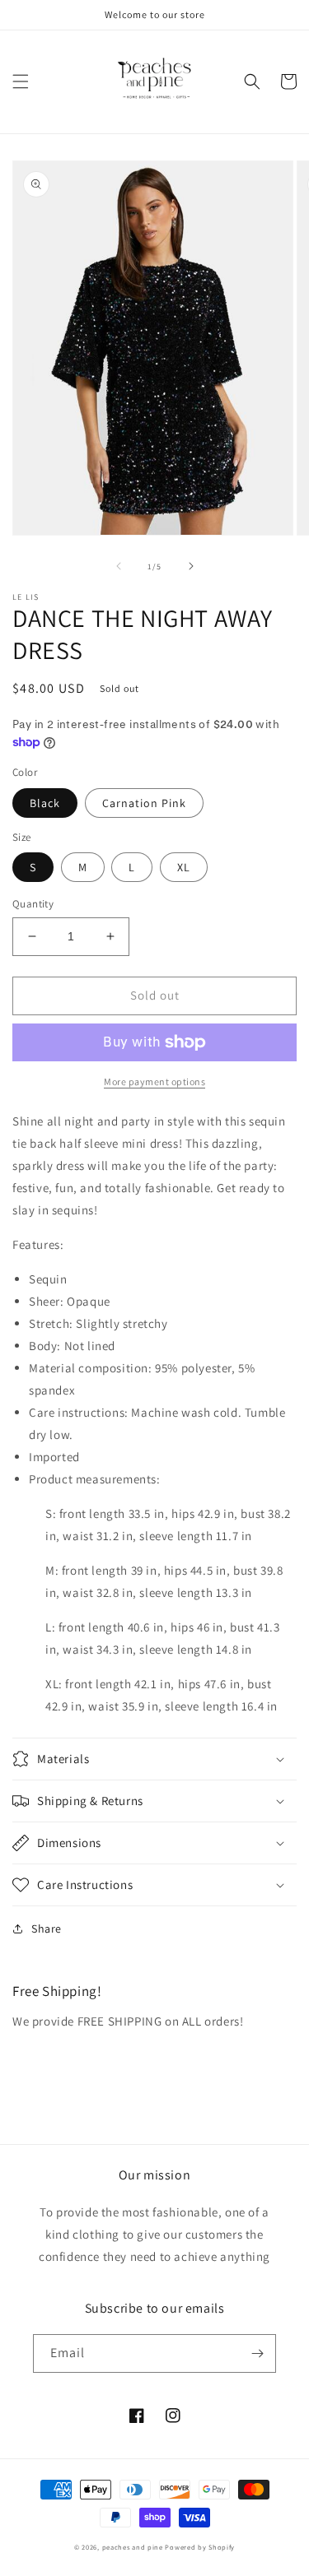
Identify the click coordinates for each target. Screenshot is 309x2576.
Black (45, 803)
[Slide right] (191, 566)
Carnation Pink (144, 803)
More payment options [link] (154, 1081)
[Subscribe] (257, 2353)
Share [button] (47, 1929)
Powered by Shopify (200, 2547)
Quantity (33, 904)
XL (184, 867)
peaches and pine (133, 2547)
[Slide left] (119, 566)
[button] (21, 81)
